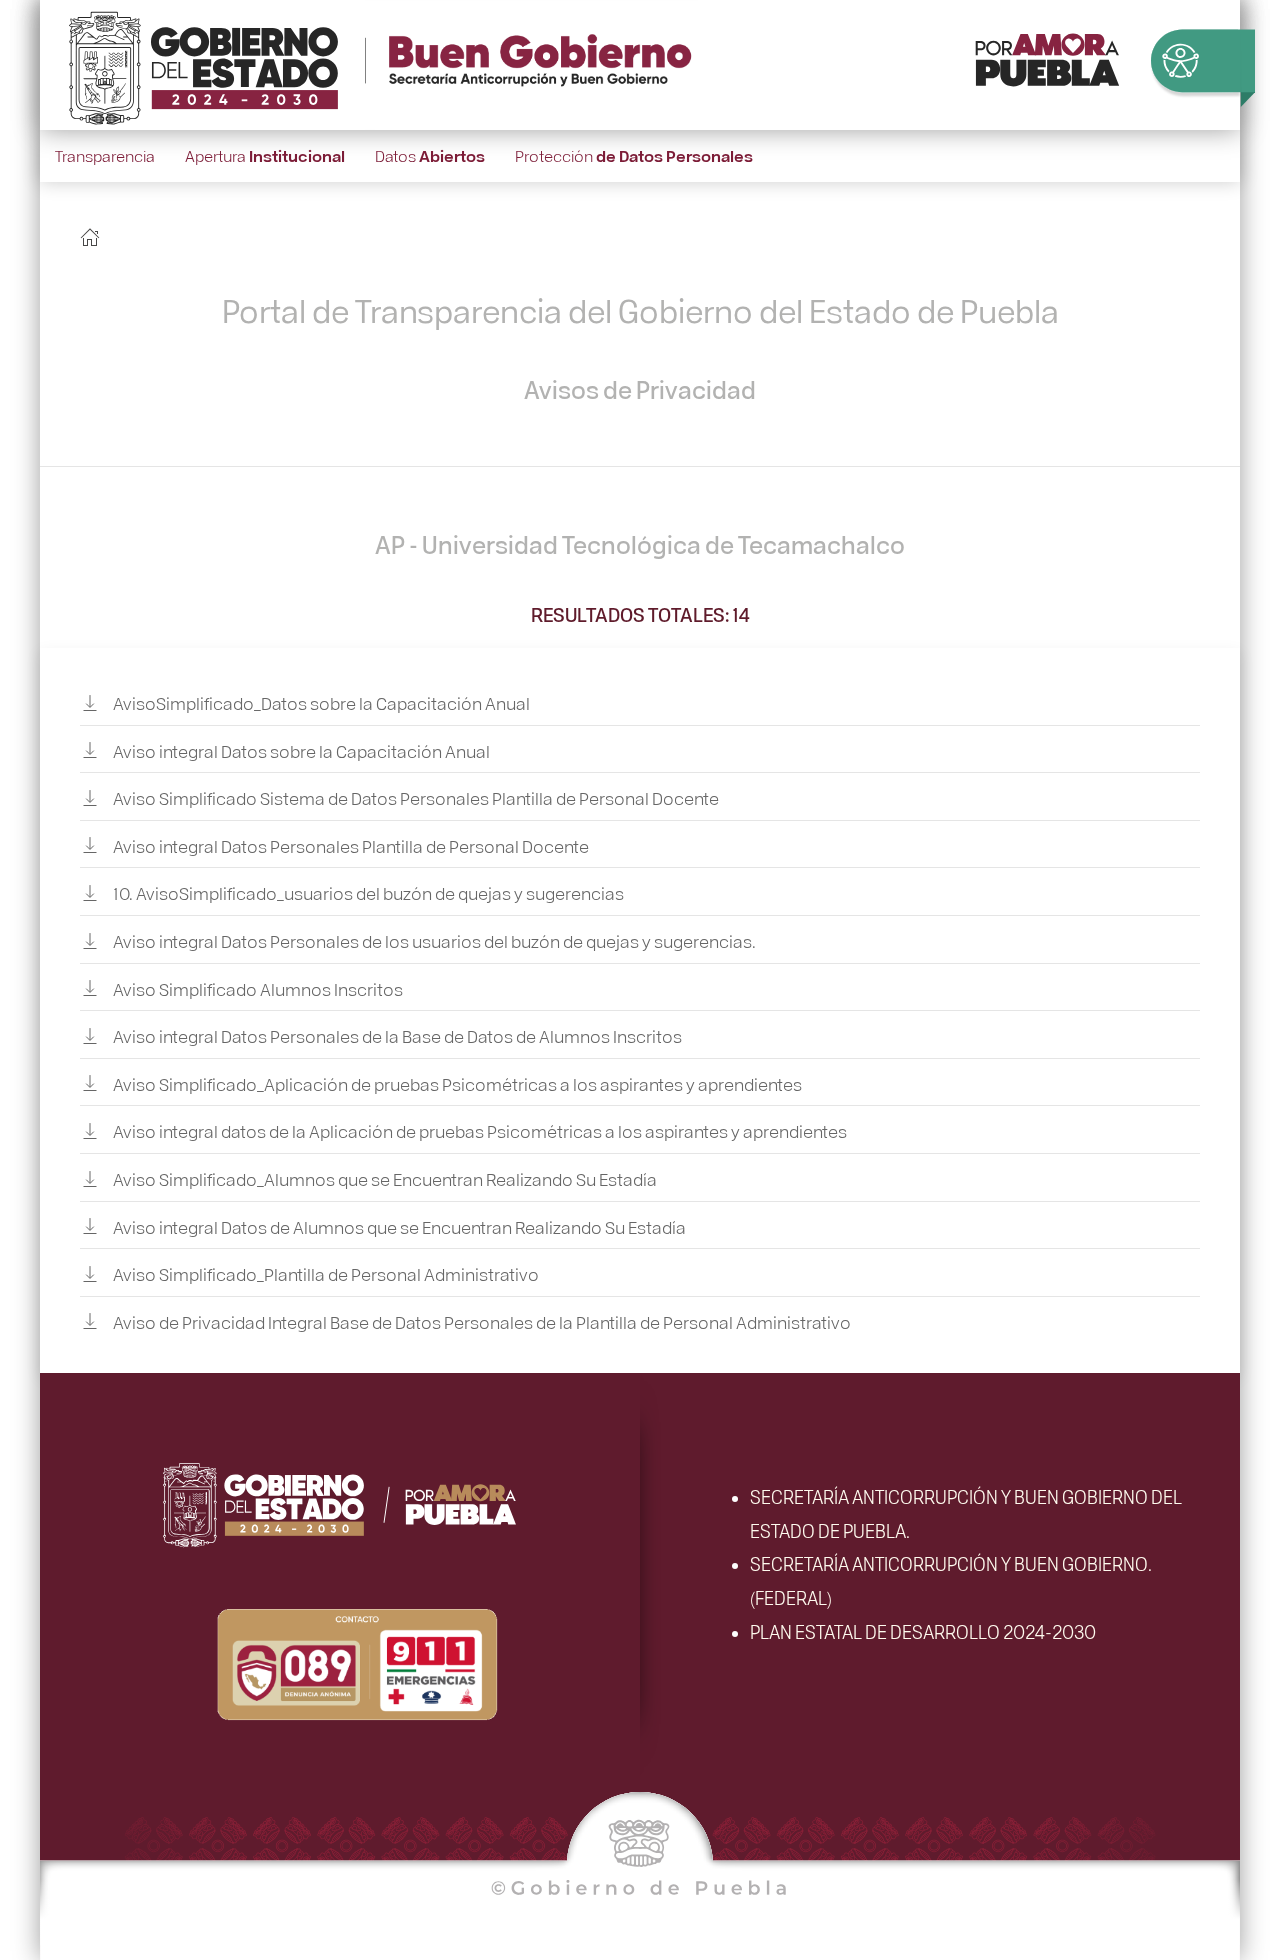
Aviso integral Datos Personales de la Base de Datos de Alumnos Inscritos (397, 1035)
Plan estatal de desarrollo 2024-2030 (923, 1631)
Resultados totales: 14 (640, 614)
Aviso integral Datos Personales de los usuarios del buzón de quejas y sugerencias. (434, 940)
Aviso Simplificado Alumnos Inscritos (258, 987)
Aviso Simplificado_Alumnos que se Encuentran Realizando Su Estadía (385, 1178)
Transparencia (105, 155)
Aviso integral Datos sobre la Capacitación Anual (301, 749)
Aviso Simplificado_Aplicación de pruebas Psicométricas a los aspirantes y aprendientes (457, 1082)
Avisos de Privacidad (640, 389)
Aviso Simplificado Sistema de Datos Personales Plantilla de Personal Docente (416, 797)
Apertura (265, 155)
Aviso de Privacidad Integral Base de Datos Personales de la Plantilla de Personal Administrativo (482, 1320)
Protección (634, 155)
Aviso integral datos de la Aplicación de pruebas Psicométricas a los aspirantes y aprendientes (480, 1130)
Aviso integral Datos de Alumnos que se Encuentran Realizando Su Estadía (399, 1225)
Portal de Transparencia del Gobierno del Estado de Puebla (640, 309)
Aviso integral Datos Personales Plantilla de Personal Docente (351, 844)
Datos (430, 155)
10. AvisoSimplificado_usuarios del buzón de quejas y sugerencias (368, 892)
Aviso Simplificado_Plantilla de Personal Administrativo (326, 1273)
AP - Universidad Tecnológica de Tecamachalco (640, 544)
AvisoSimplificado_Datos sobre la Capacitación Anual (321, 702)
